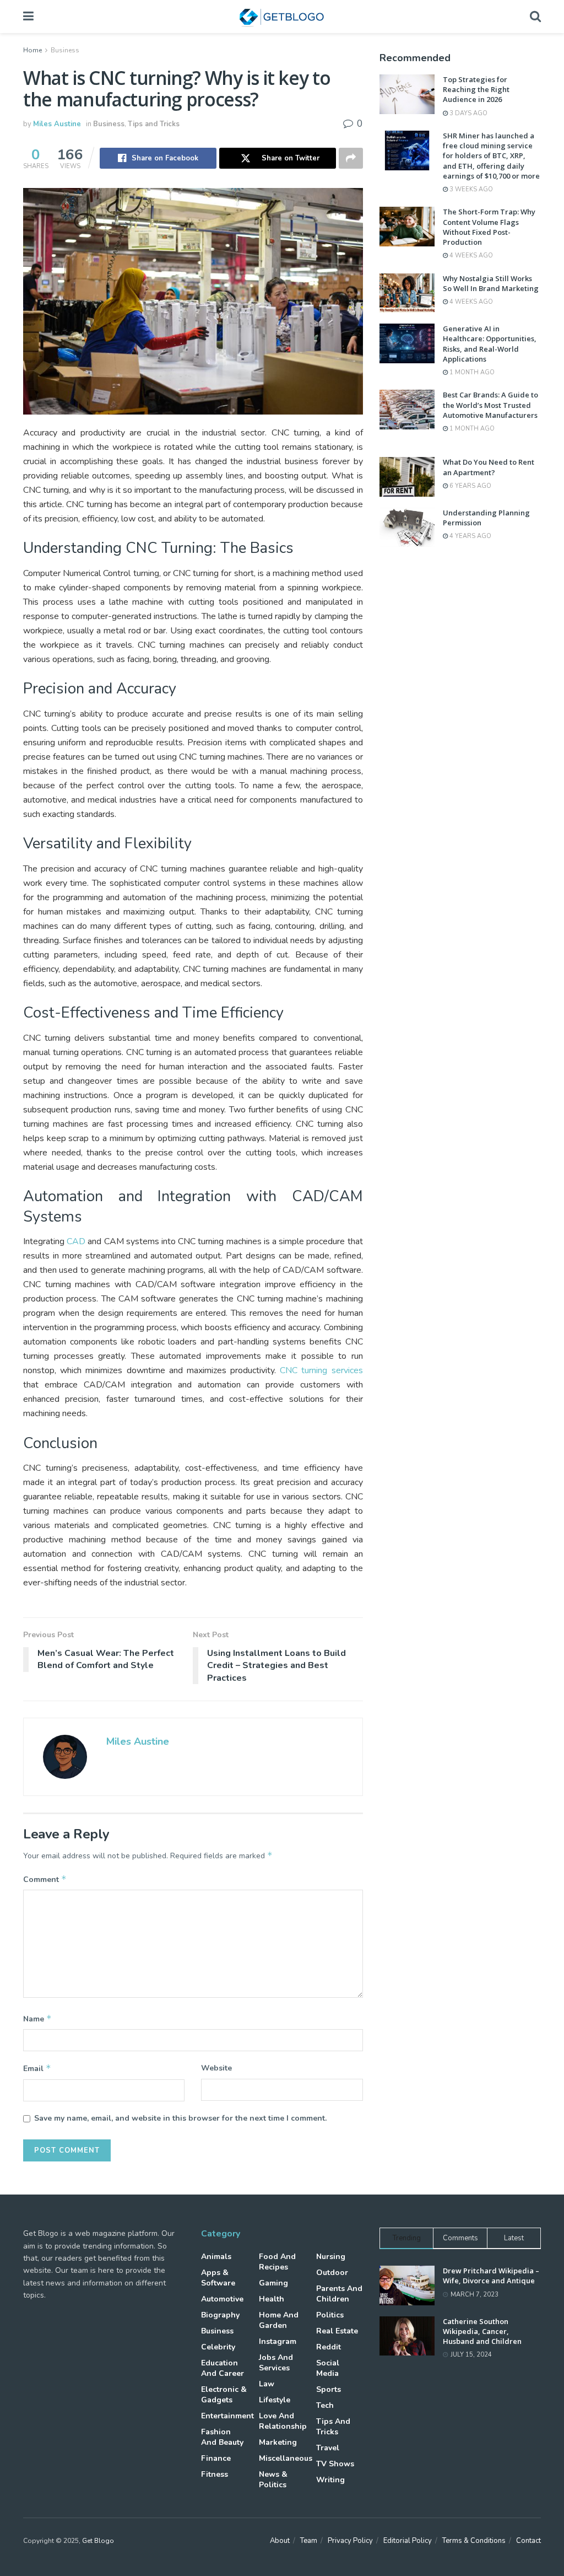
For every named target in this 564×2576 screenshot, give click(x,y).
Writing (330, 2480)
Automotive (222, 2299)
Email (37, 2068)
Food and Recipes (277, 2262)
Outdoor (332, 2273)
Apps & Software (218, 2278)
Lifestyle (275, 2400)
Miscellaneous (286, 2458)
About (280, 2541)
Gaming (273, 2283)
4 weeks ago (470, 256)
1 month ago (471, 372)
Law (267, 2384)
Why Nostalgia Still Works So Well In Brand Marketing (491, 283)
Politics (330, 2315)
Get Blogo (98, 2541)
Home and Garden (279, 2320)
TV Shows (335, 2464)
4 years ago (470, 536)
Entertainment (227, 2416)
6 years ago (470, 486)
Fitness (215, 2474)
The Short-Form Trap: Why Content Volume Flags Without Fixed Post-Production (489, 227)
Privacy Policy (350, 2541)
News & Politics (273, 2480)
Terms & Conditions (474, 2541)
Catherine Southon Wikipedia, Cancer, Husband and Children (482, 2331)
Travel (328, 2448)
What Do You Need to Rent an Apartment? (489, 467)
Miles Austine (57, 124)
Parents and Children (339, 2294)
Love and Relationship (283, 2421)
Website (216, 2068)
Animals (216, 2257)
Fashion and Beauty (222, 2437)
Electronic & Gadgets (224, 2395)
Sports (329, 2389)
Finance (216, 2458)
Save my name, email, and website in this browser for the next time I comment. (180, 2118)
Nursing (331, 2257)
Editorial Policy (408, 2541)
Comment (45, 1879)
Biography (220, 2315)
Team (309, 2541)
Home (32, 50)
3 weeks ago (470, 189)
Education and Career (223, 2368)
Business (65, 50)
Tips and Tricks (154, 124)
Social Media (328, 2368)
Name (37, 2019)
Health (272, 2299)
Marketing (278, 2442)
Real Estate (337, 2331)
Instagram (278, 2341)
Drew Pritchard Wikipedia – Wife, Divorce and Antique (491, 2276)
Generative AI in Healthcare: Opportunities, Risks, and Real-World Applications (490, 344)
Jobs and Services (276, 2363)
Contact (528, 2541)
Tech (325, 2405)
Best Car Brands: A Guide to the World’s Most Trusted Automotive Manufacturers (490, 405)
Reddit (329, 2347)
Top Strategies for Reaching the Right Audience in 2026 (476, 89)
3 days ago (468, 113)
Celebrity (218, 2347)
